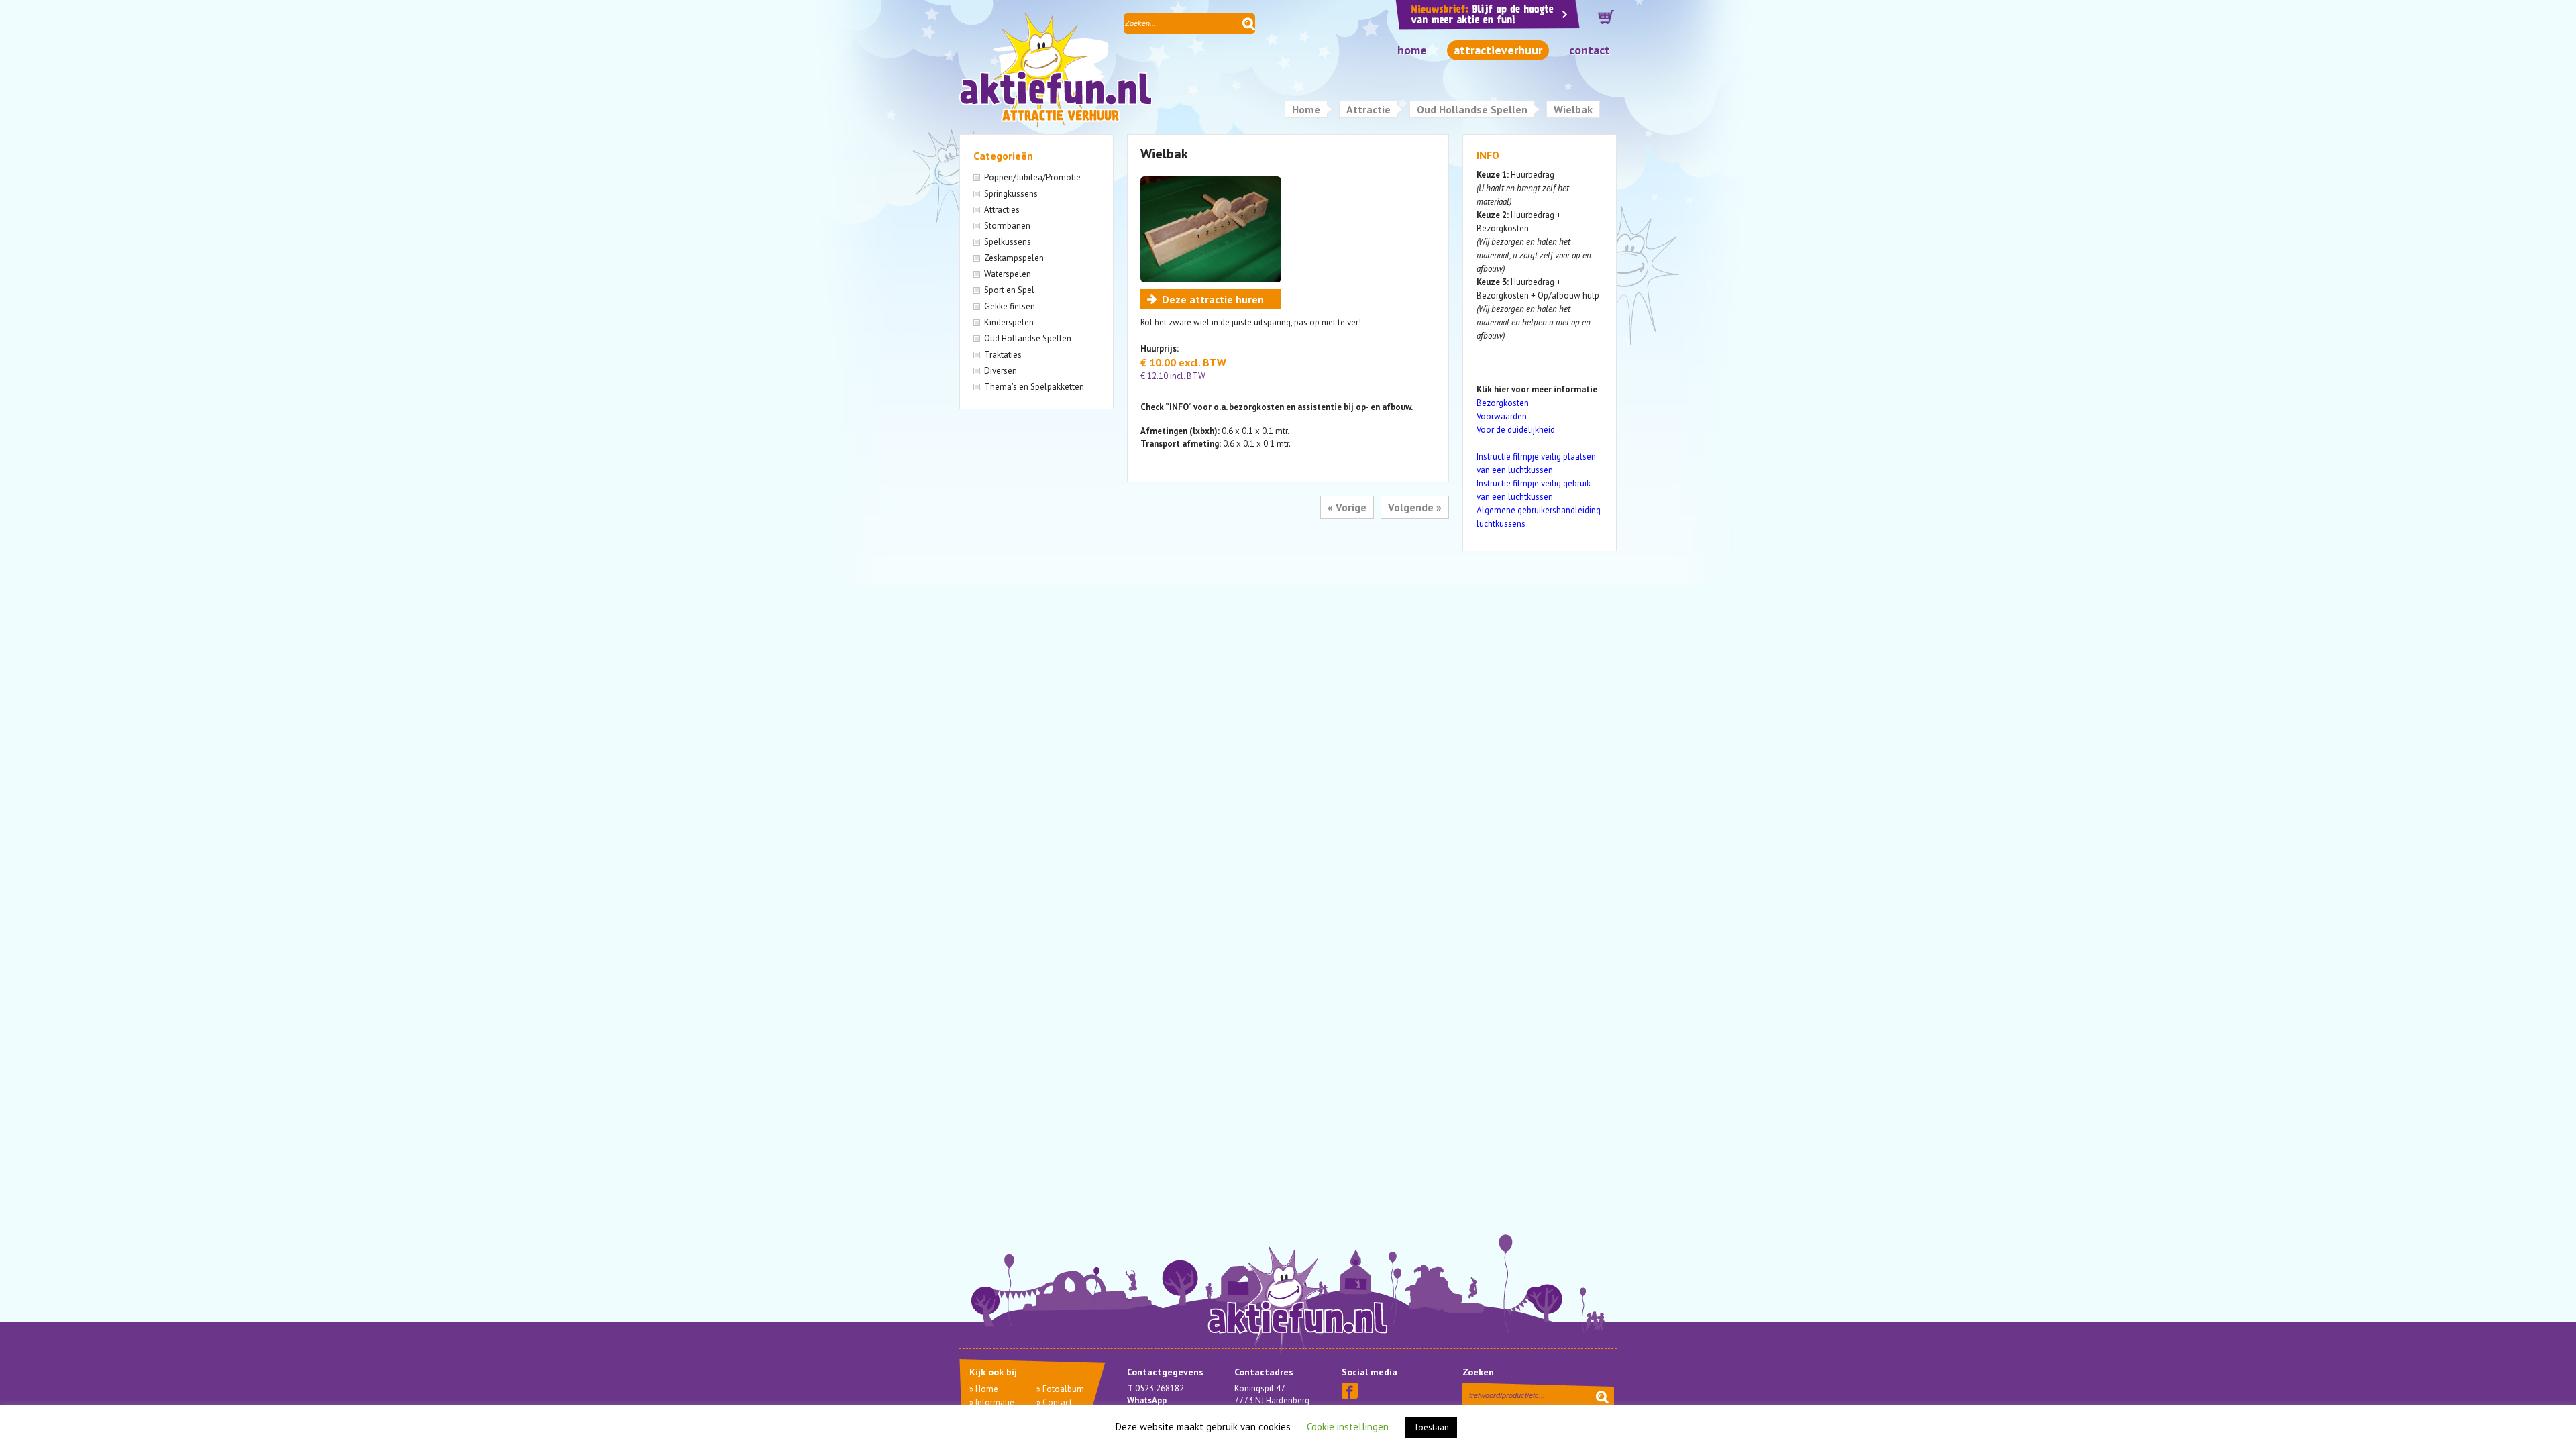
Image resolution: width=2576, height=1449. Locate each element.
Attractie (1368, 109)
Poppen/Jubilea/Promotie (1032, 177)
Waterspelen (1008, 274)
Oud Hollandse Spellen (1472, 109)
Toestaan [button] (1431, 1427)
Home (1412, 50)
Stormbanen (1007, 226)
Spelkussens (1008, 242)
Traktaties (1003, 355)
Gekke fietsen (1010, 306)
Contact (1590, 50)
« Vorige (1347, 507)
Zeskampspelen (1014, 258)
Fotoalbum (1063, 1389)
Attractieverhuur (1498, 50)
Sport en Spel (1009, 290)
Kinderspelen (1009, 322)
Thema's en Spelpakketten (1034, 387)
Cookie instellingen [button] (1348, 1427)
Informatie (995, 1402)
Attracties (1002, 210)
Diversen (1001, 371)
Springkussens (1011, 194)
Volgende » (1415, 507)
